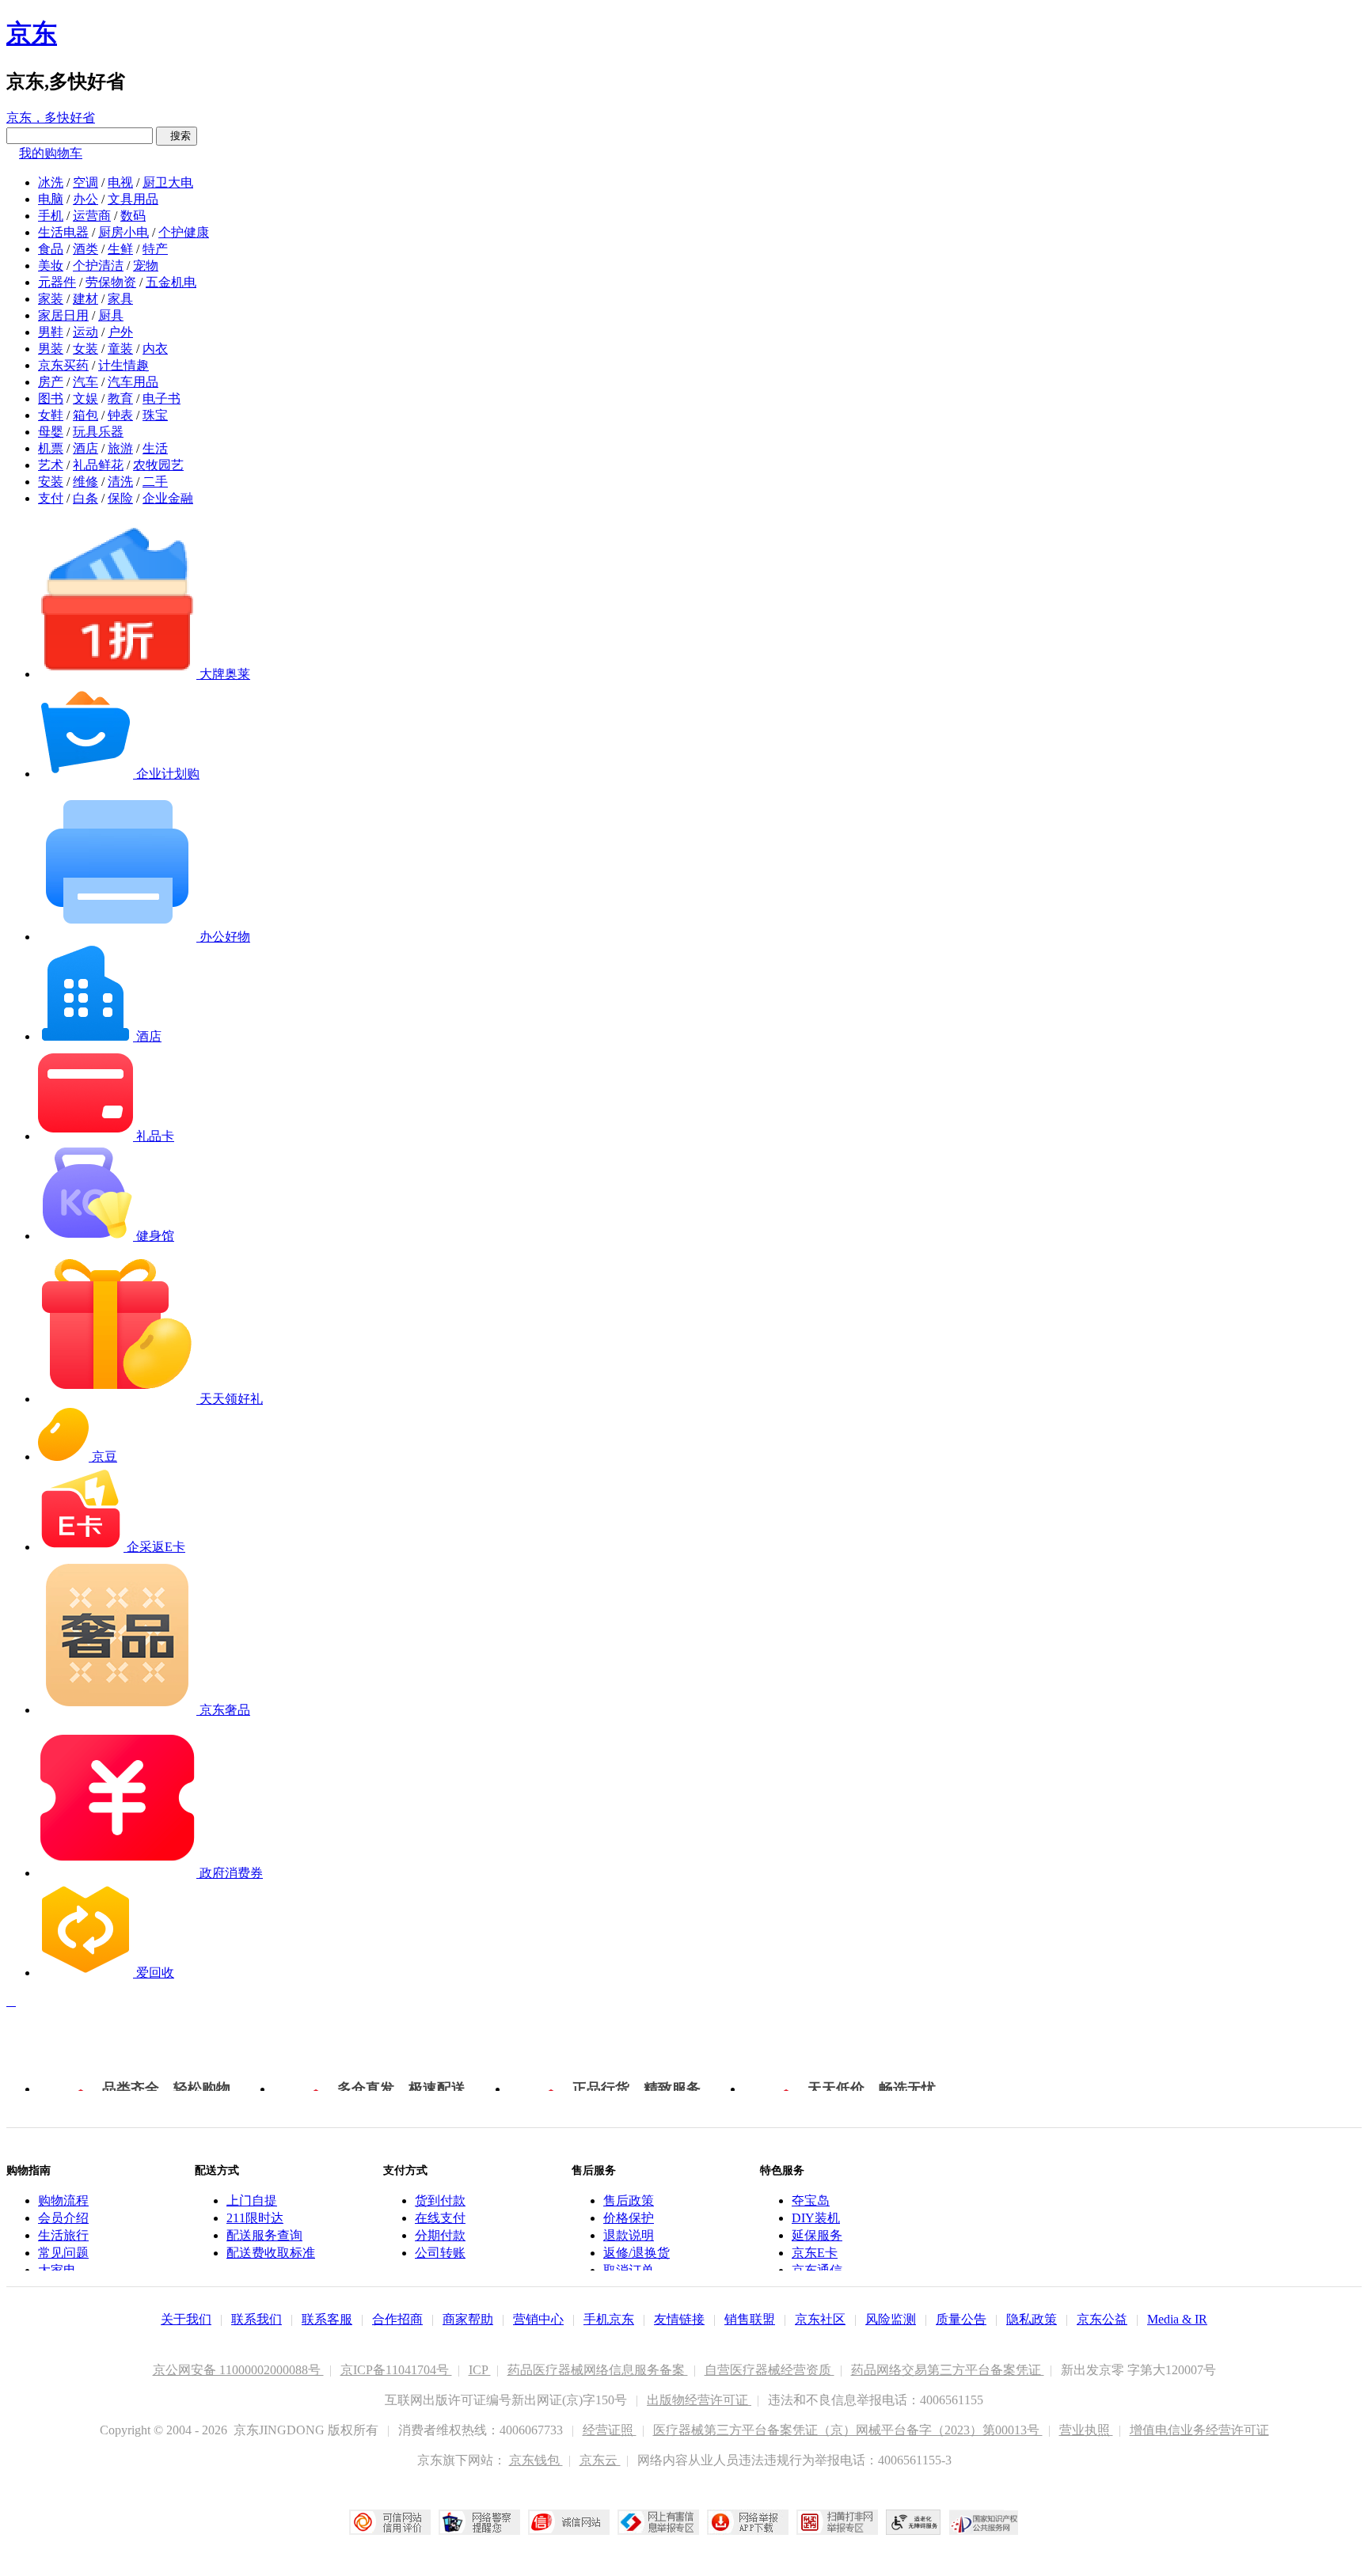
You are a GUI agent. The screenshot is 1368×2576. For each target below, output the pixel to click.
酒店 (85, 448)
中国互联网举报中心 (658, 2522)
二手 (155, 482)
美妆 (51, 266)
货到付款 (440, 2200)
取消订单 (629, 2270)
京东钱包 (536, 2460)
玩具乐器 (98, 432)
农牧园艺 (158, 465)
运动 (85, 332)
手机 (51, 216)
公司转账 (440, 2253)
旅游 (120, 448)
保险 (120, 498)
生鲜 (120, 249)
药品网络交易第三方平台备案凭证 (948, 2370)
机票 (51, 448)
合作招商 (397, 2319)
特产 (155, 249)
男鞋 (51, 332)
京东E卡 (815, 2253)
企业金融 (168, 498)
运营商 (92, 216)
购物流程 (63, 2200)
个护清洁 (98, 266)
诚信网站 (569, 2522)
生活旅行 (63, 2235)
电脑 (51, 199)
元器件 (57, 282)
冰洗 (51, 182)
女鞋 (51, 415)
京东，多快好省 (51, 118)
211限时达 (255, 2218)
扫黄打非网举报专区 (837, 2522)
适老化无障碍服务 (914, 2522)
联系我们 (256, 2319)
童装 (120, 349)
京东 (32, 33)
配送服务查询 (264, 2235)
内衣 (155, 349)
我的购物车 (51, 153)
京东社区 (820, 2319)
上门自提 (252, 2200)
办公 (85, 199)
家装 (51, 299)
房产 (51, 382)
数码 (133, 216)
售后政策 (629, 2200)
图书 (51, 398)
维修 (85, 482)
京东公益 (1102, 2319)
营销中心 (538, 2319)
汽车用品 (133, 382)
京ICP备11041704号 (396, 2370)
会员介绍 (63, 2218)
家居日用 (63, 315)
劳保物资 (111, 282)
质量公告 (961, 2319)
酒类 (85, 249)
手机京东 (609, 2319)
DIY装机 (816, 2218)
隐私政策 (1032, 2319)
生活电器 (63, 232)
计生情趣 (123, 365)
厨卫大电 (168, 182)
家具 (120, 299)
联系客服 (327, 2319)
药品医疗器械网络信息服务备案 (598, 2370)
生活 (155, 448)
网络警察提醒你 (479, 2522)
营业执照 (1086, 2430)
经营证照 (610, 2430)
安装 (51, 482)
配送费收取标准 (271, 2253)
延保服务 (817, 2235)
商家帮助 (468, 2319)
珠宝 (155, 415)
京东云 (600, 2460)
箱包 (85, 415)
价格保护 (629, 2218)
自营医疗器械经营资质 (769, 2370)
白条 (85, 498)
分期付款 (440, 2235)
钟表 (120, 415)
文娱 (85, 398)
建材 (85, 299)
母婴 (51, 432)
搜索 (177, 136)
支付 (51, 498)
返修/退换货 (636, 2253)
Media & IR (1177, 2319)
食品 (51, 249)
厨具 (111, 315)
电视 (120, 182)
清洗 (120, 482)
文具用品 (133, 199)
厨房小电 (123, 232)
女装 (85, 349)
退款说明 (629, 2235)
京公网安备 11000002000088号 (238, 2370)
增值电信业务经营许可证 (1199, 2430)
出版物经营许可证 (699, 2400)
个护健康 (184, 232)
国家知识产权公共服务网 (984, 2522)
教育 (120, 398)
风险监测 (891, 2319)
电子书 (161, 398)
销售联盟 (750, 2319)
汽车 (85, 382)
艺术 (51, 465)
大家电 (57, 2270)
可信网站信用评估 (390, 2522)
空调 (85, 182)
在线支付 (440, 2218)
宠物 (146, 266)
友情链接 (679, 2319)
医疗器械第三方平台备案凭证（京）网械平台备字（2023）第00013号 (848, 2430)
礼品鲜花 (98, 465)
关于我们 (186, 2319)
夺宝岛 (811, 2200)
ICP (480, 2370)
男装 (51, 349)
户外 (120, 332)
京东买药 (63, 365)
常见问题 (63, 2253)
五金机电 (171, 282)
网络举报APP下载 (748, 2522)
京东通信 (817, 2270)
